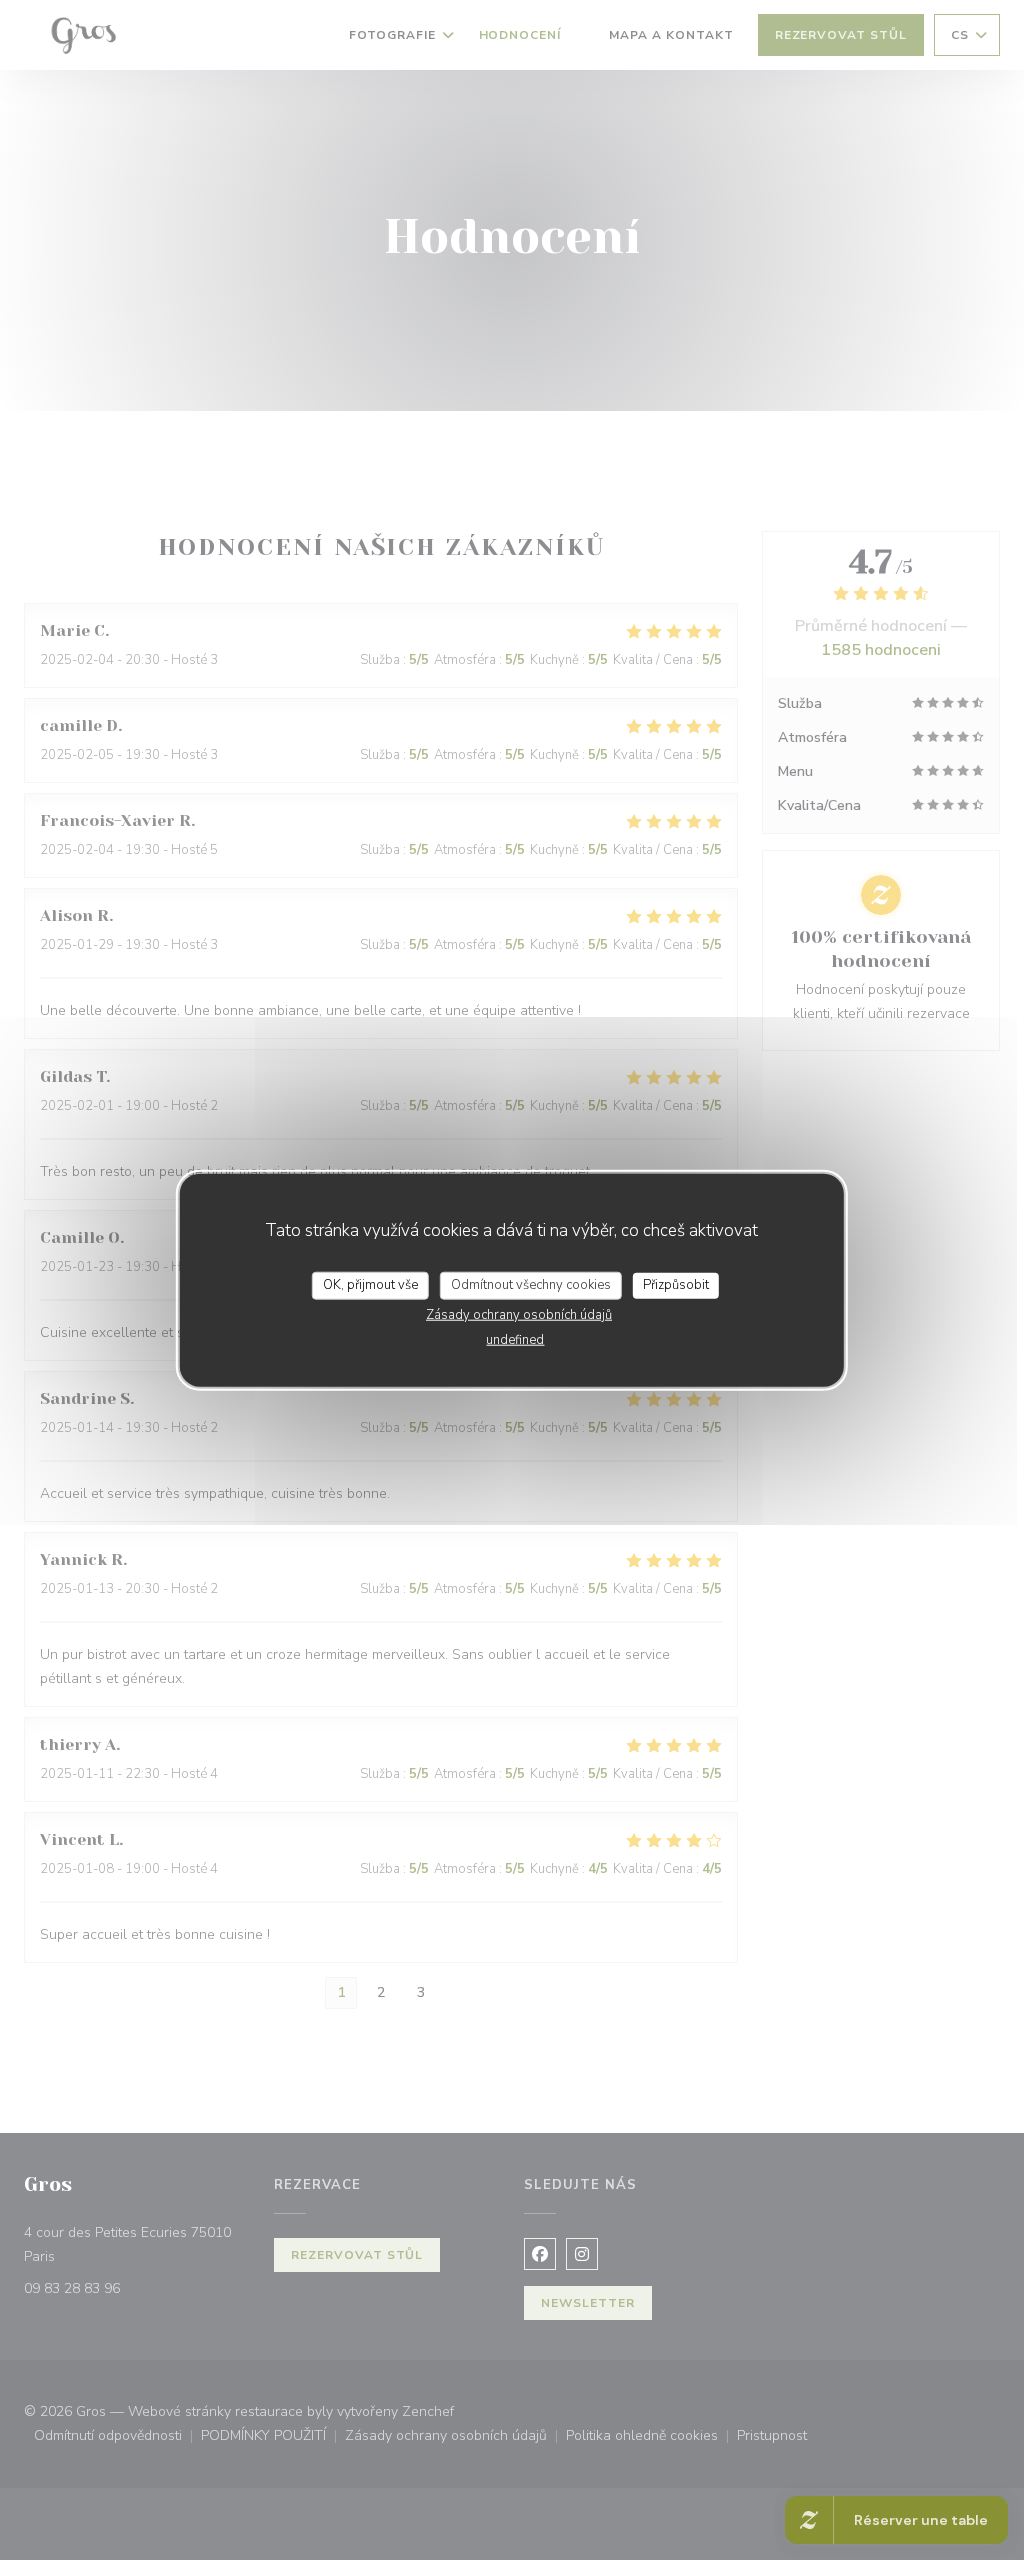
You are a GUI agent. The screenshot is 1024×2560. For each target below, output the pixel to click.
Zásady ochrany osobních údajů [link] (519, 1314)
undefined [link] (515, 1339)
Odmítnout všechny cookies (531, 1285)
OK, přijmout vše (370, 1285)
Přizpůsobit (676, 1285)
